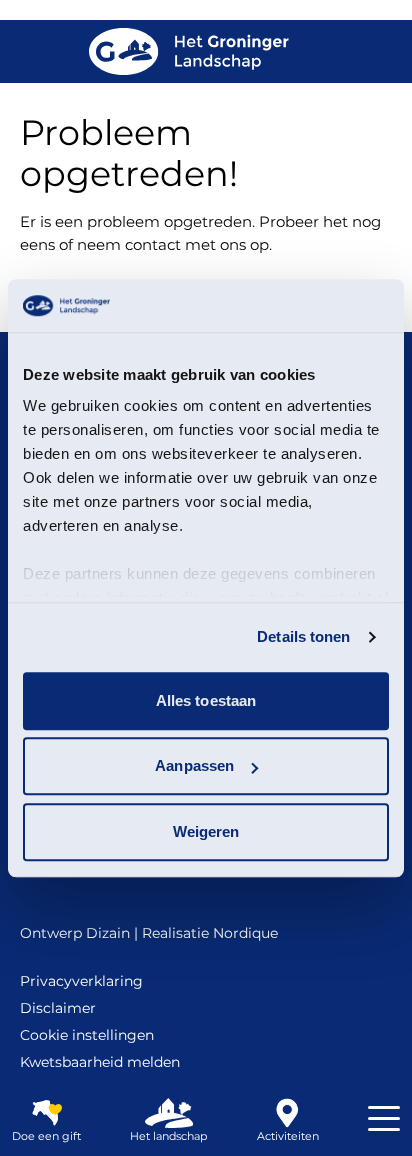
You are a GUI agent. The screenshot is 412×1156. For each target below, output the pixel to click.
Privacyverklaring (81, 981)
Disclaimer (58, 1008)
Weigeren (206, 831)
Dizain (108, 933)
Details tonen (303, 636)
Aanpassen (194, 765)
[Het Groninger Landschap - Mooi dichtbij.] (189, 51)
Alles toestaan (206, 700)
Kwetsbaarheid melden (100, 1062)
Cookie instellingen (87, 1035)
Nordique (245, 933)
